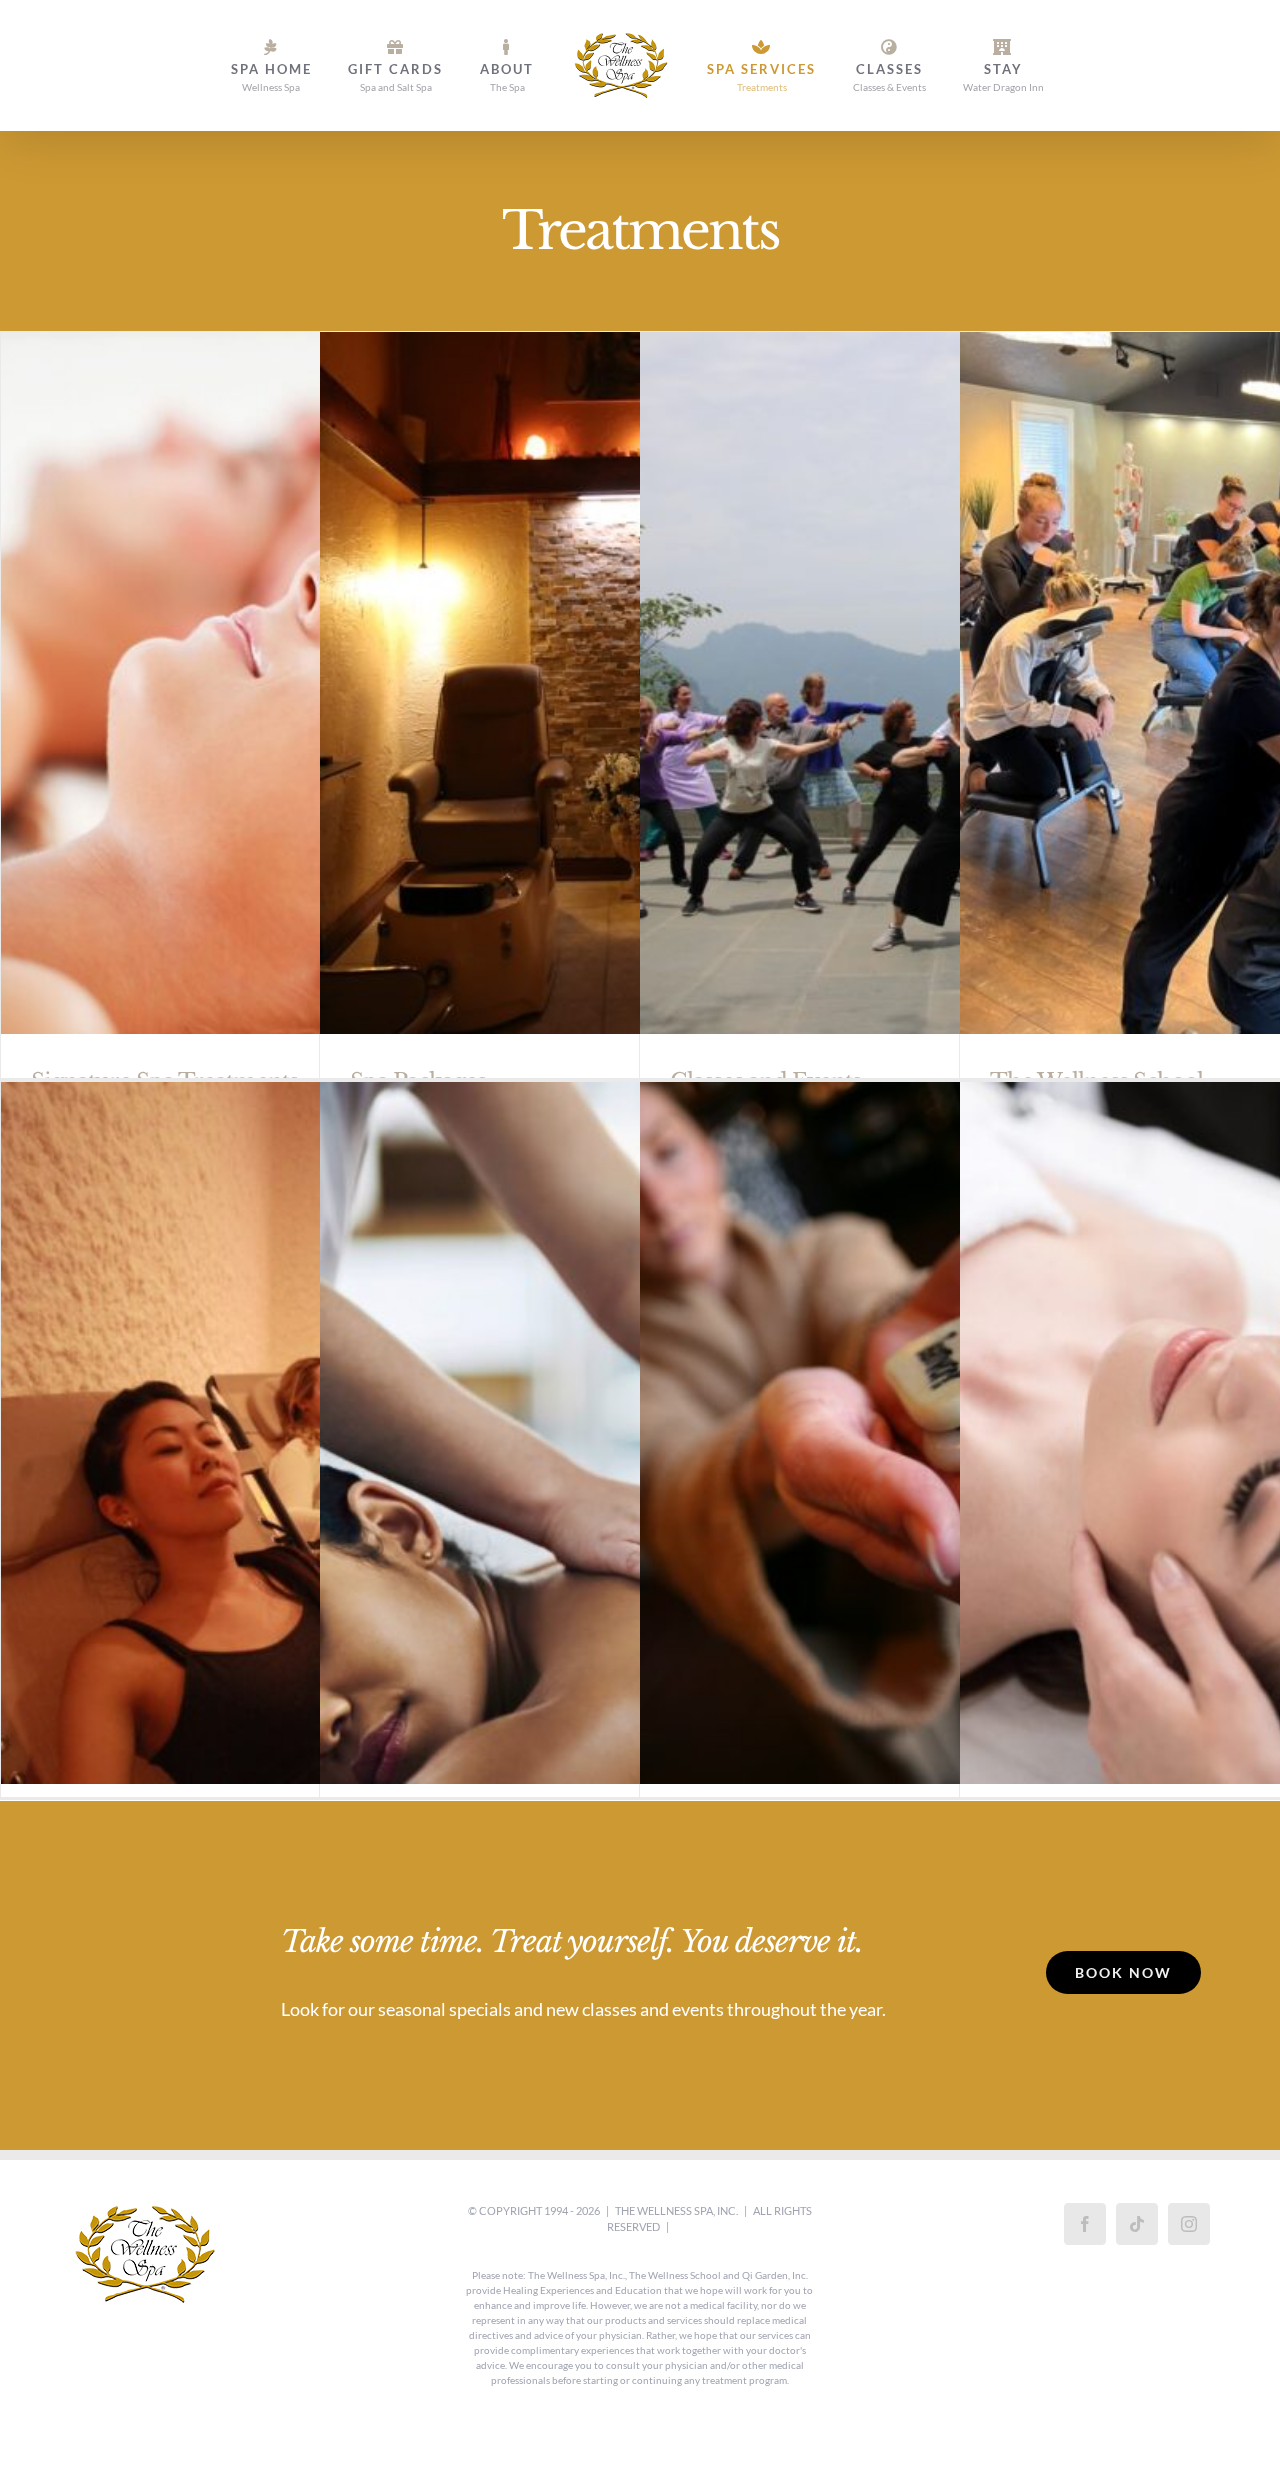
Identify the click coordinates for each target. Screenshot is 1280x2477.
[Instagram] (1189, 2224)
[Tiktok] (1137, 2224)
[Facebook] (1085, 2224)
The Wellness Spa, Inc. (676, 2210)
